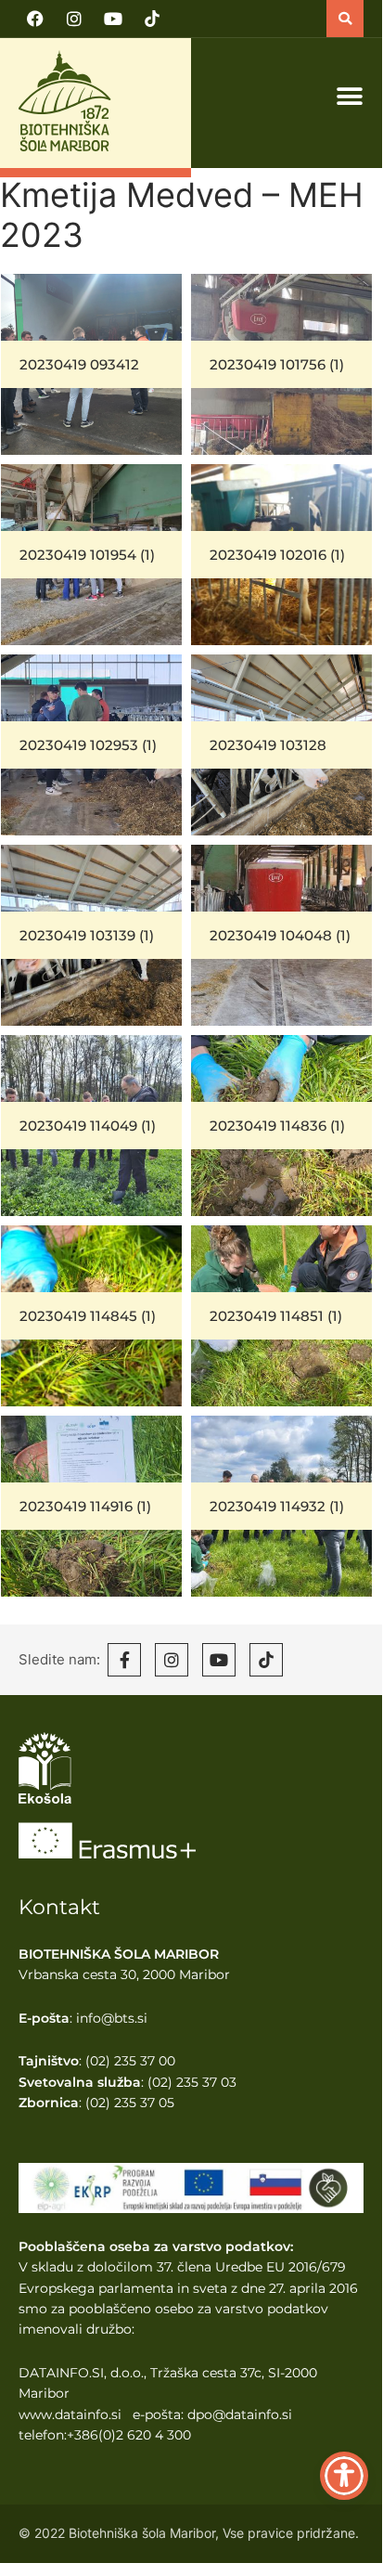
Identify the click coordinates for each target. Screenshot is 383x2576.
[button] (345, 19)
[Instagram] (74, 19)
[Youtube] (113, 19)
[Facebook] (35, 19)
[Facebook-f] (124, 1660)
